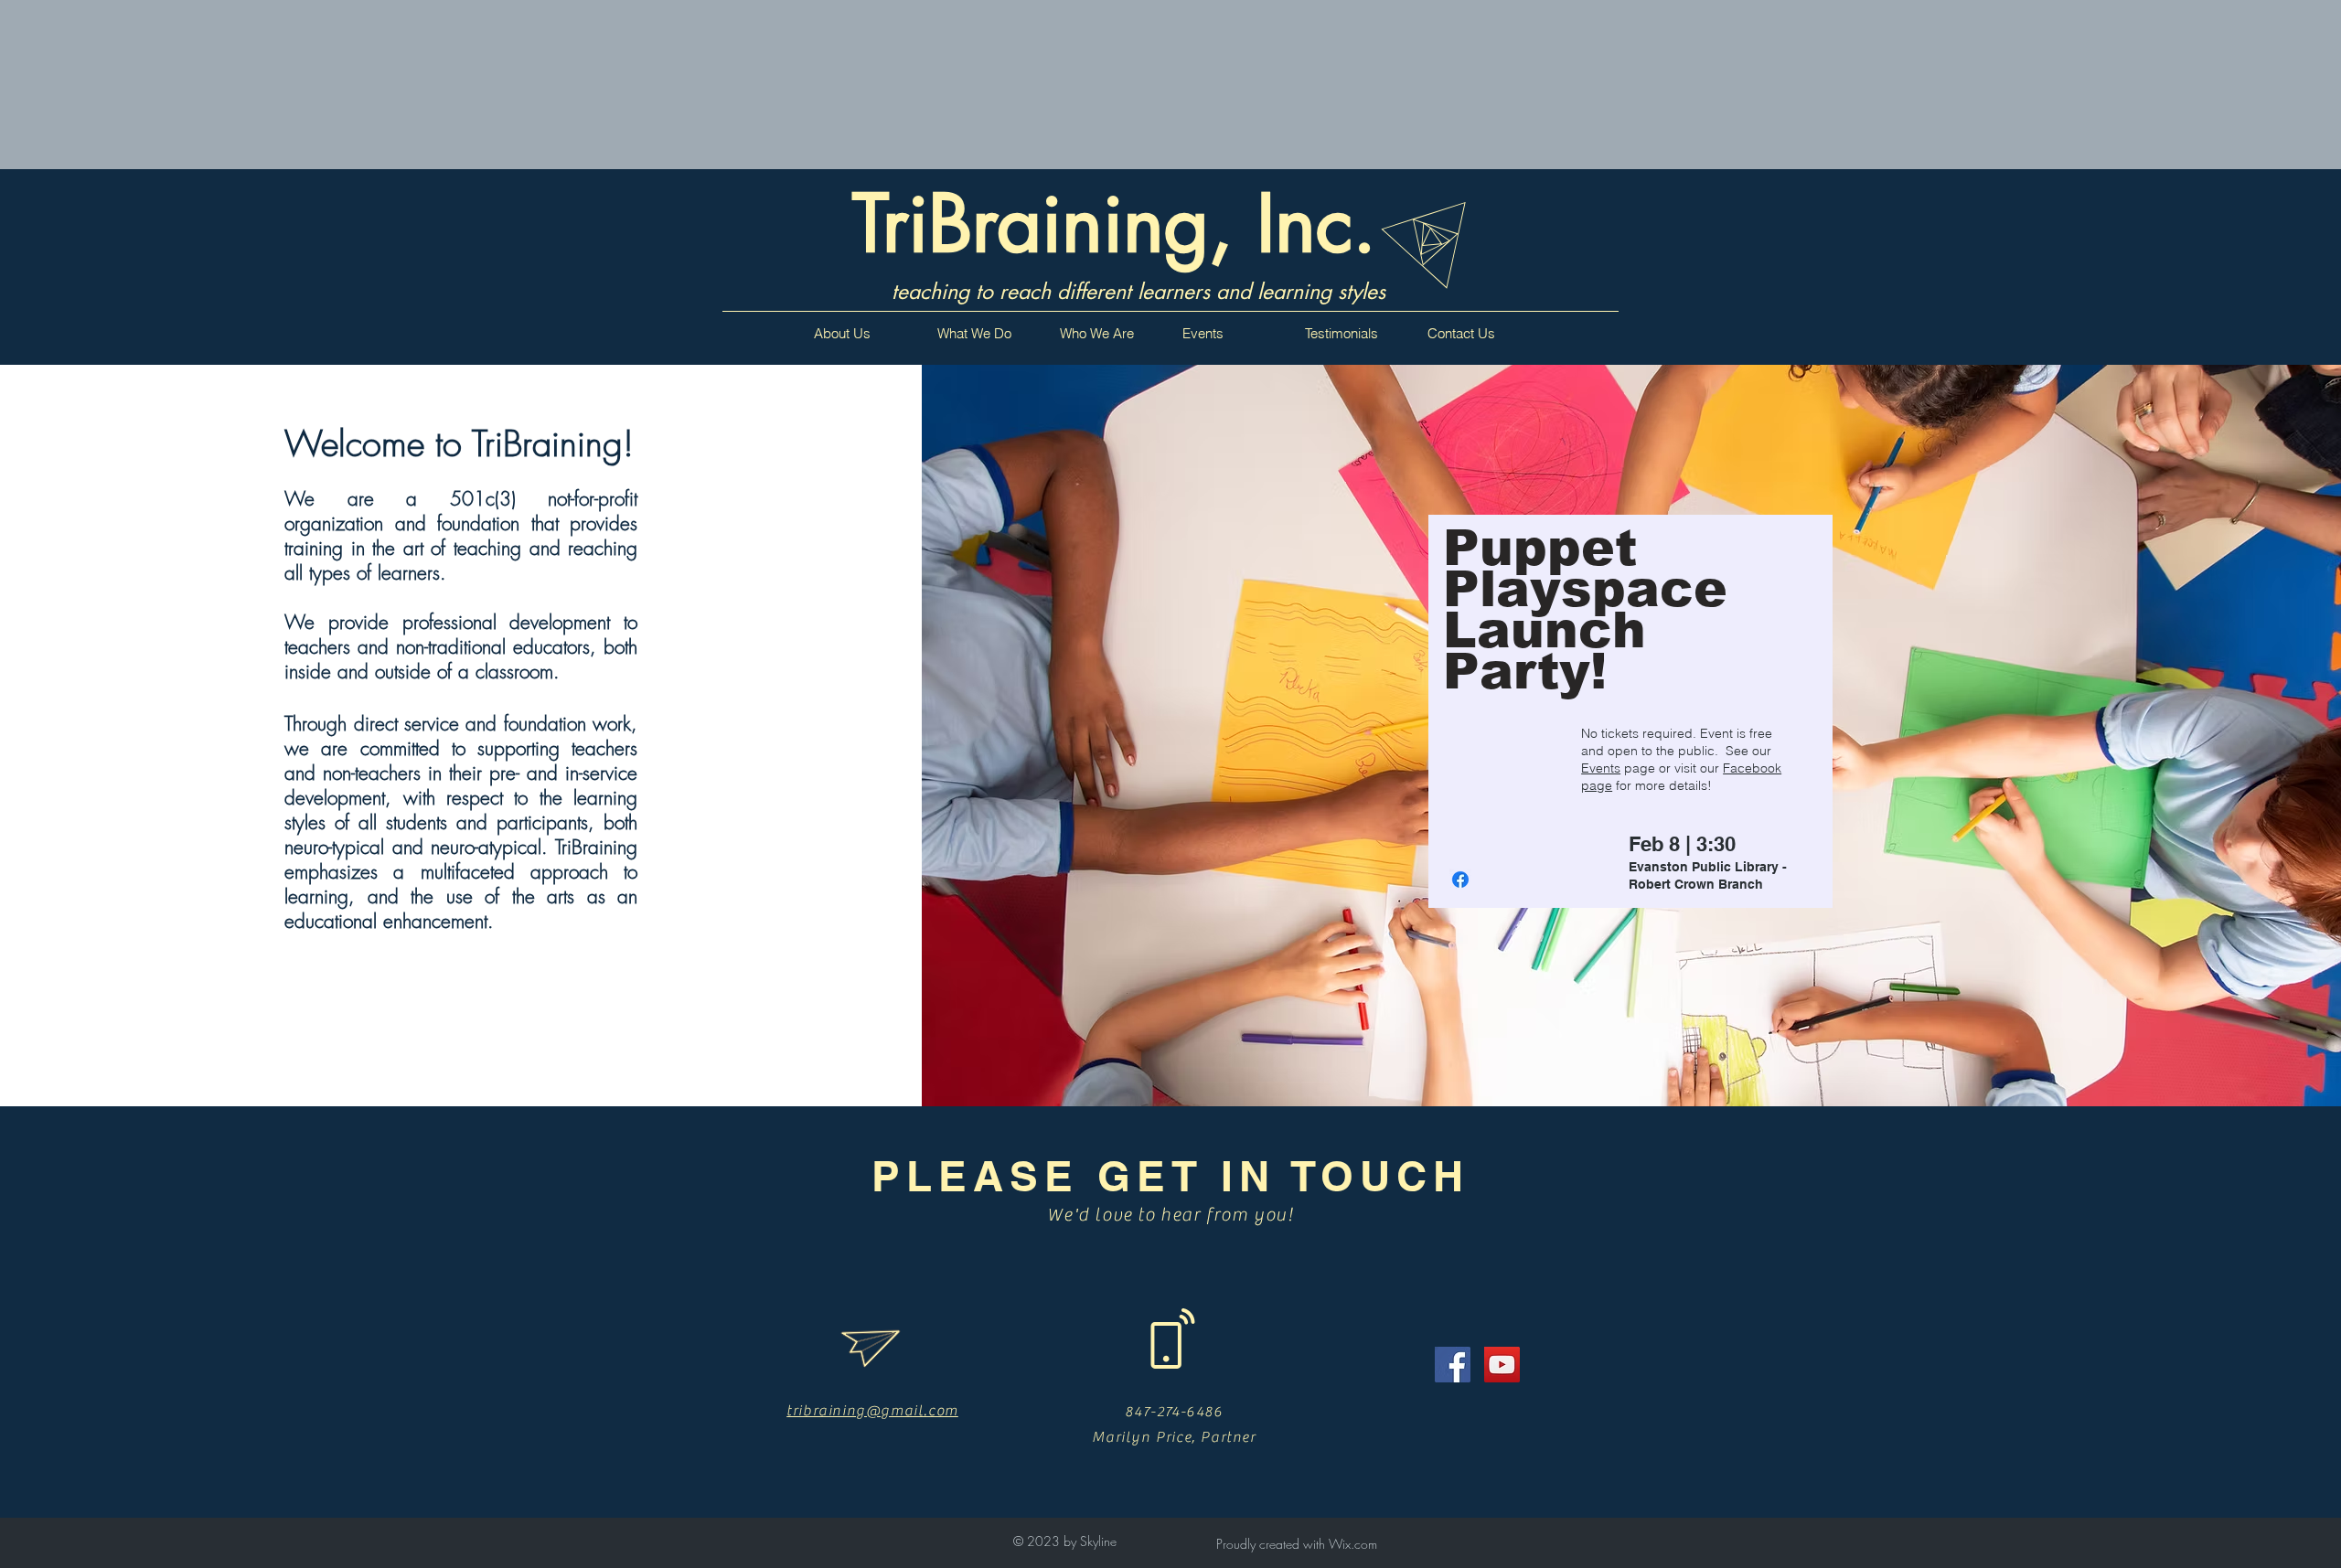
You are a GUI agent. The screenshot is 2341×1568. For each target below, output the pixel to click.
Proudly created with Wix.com (1297, 1544)
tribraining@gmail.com (872, 1411)
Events (1601, 768)
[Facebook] (1453, 1365)
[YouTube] (1502, 1365)
